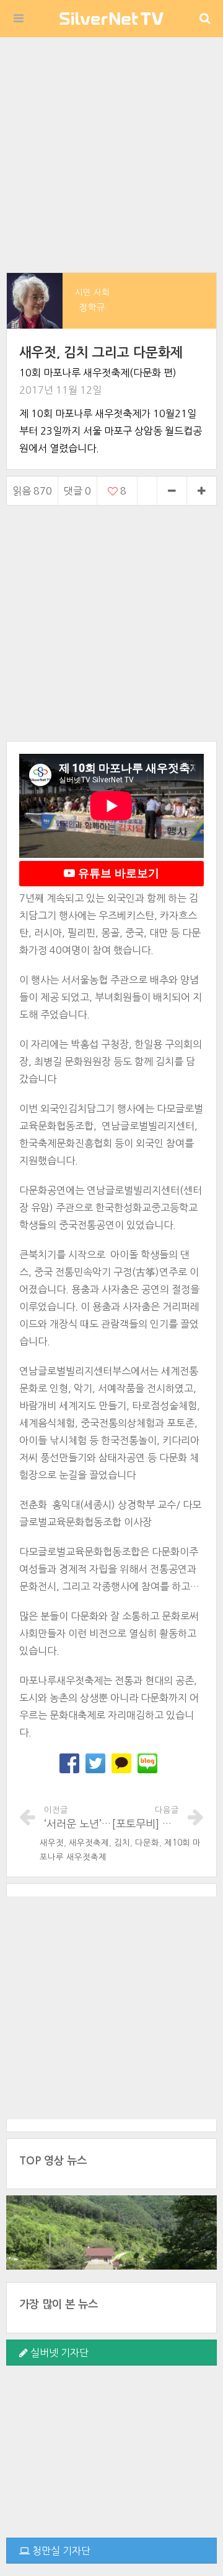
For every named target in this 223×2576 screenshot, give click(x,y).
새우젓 (52, 1843)
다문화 (147, 1843)
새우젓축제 (89, 1843)
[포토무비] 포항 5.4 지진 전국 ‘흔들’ (145, 1817)
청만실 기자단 (60, 2551)
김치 (122, 1843)
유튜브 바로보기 (117, 873)
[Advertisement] (111, 155)
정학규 (92, 307)
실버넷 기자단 (58, 2353)
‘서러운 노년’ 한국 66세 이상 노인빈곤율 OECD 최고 (78, 1817)
